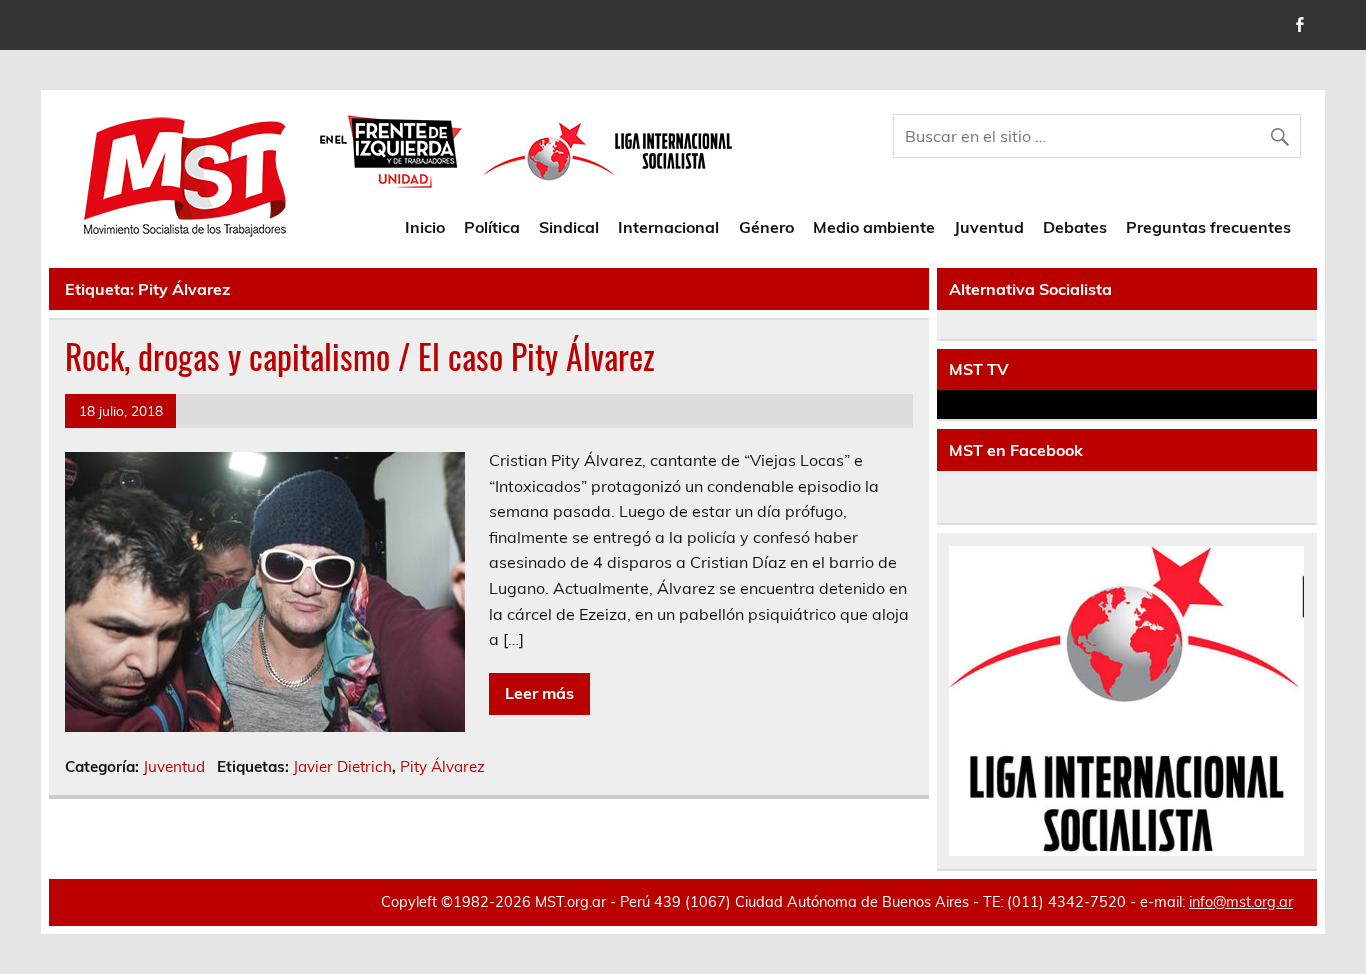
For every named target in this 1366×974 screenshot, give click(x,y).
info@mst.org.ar (1241, 902)
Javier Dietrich (342, 766)
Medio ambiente (874, 227)
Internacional (668, 227)
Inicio (425, 227)
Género (766, 227)
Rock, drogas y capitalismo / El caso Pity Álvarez (360, 356)
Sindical (569, 227)
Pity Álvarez (442, 766)
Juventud (989, 227)
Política (492, 227)
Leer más (539, 693)
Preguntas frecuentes (1208, 227)
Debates (1075, 227)
